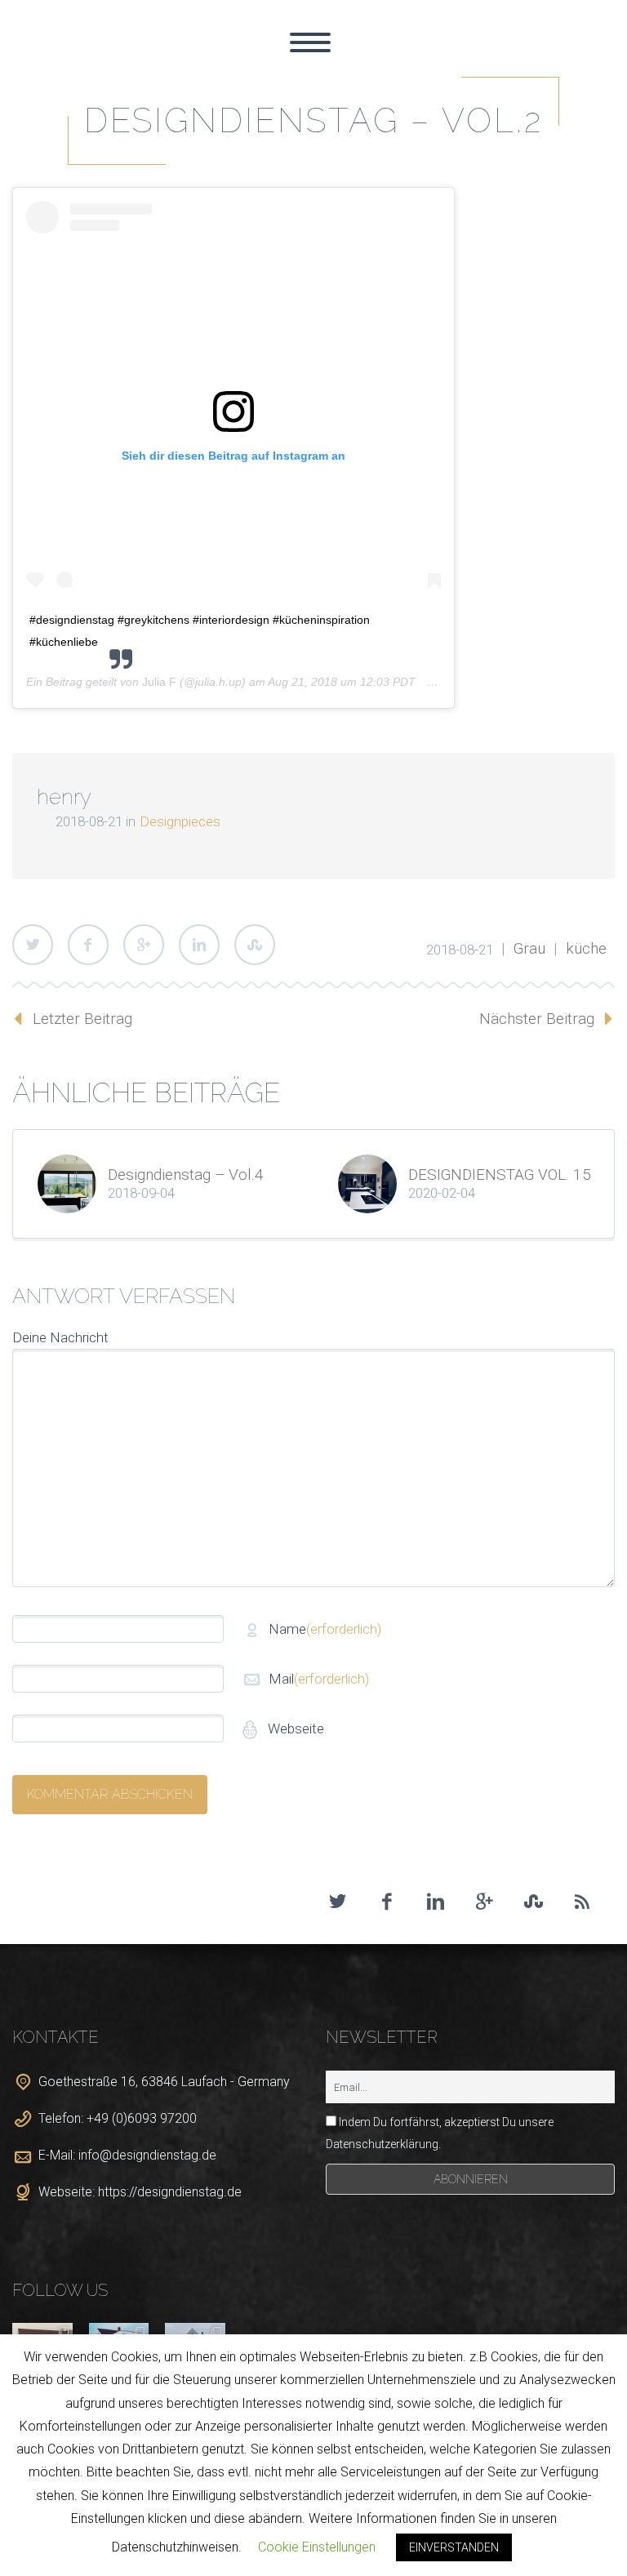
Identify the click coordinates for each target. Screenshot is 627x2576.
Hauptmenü (310, 42)
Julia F (159, 682)
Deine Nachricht (60, 1337)
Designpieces (180, 821)
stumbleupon (533, 1902)
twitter (337, 1902)
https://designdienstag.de (170, 2192)
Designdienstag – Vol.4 (186, 1175)
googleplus (484, 1902)
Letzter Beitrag (82, 1019)
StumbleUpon (255, 945)
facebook (386, 1902)
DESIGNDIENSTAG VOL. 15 (500, 1175)
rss (582, 1902)
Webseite (294, 1728)
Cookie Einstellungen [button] (317, 2547)
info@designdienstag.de (147, 2155)
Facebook (88, 945)
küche (586, 948)
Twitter (33, 945)
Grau (529, 948)
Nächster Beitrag (537, 1019)
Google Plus (144, 945)
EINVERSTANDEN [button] (454, 2547)
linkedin (435, 1902)
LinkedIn (199, 945)
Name (325, 1629)
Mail (319, 1679)
